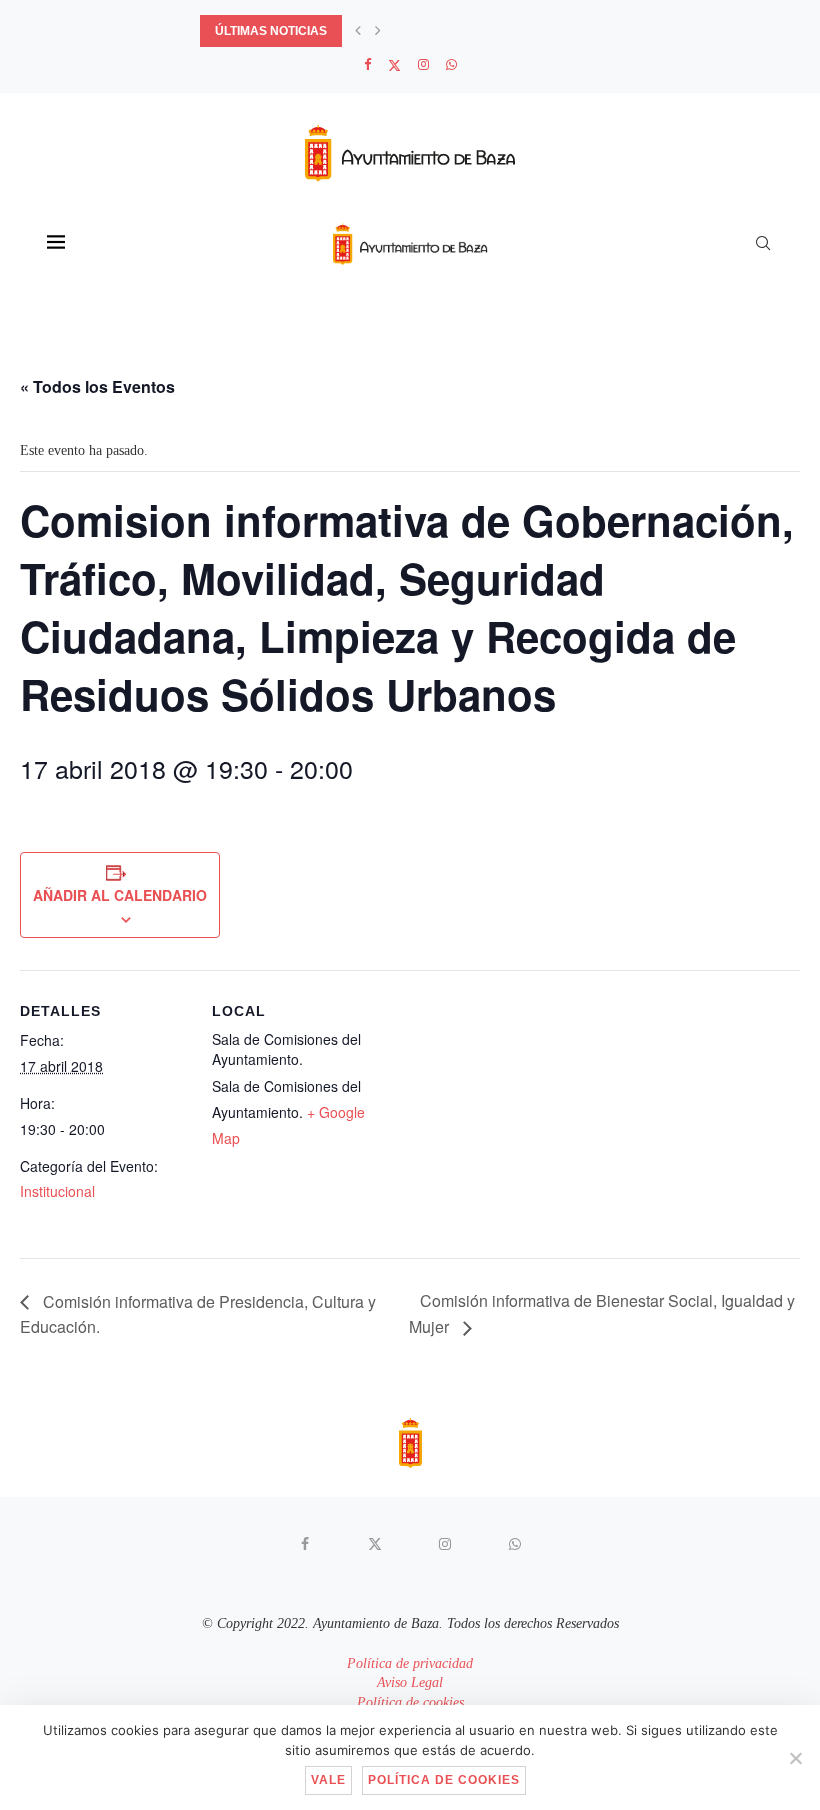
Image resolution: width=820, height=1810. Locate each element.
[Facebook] (367, 65)
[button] (358, 31)
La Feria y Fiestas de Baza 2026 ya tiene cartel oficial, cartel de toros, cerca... (472, 31)
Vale (328, 1780)
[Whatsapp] (451, 65)
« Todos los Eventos (97, 386)
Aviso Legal (410, 1682)
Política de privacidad (410, 1663)
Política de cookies (410, 1702)
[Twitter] (394, 65)
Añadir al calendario (120, 895)
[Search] (763, 243)
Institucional (57, 1191)
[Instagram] (423, 65)
